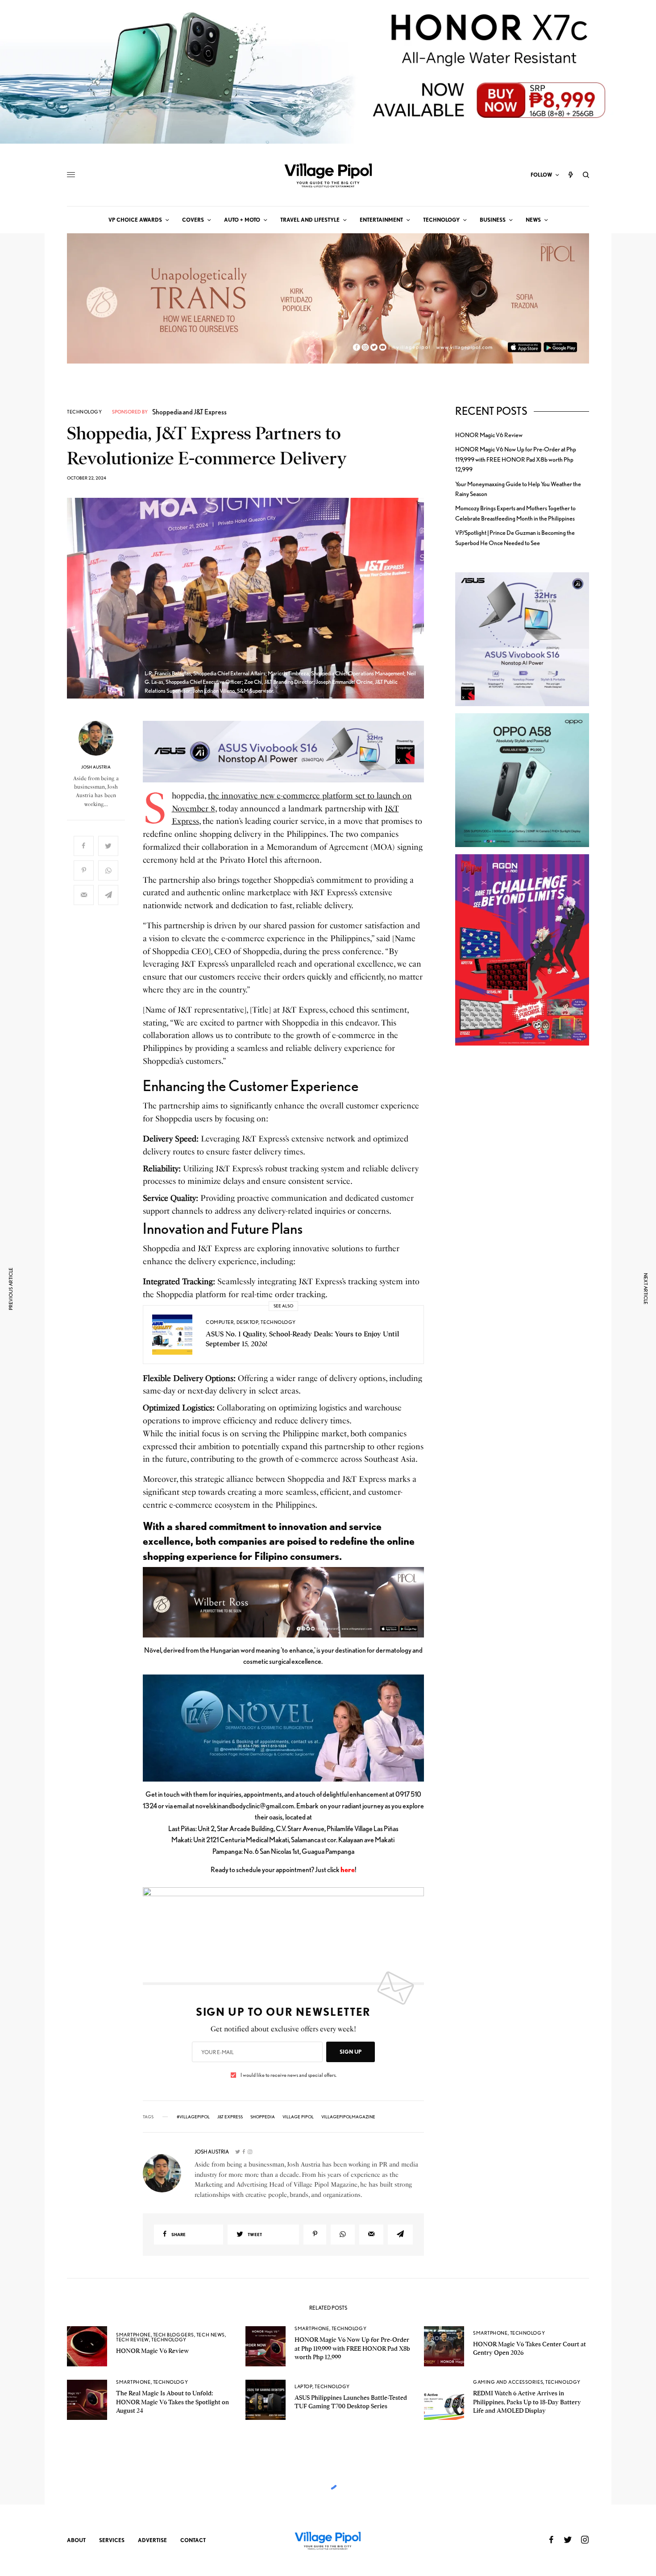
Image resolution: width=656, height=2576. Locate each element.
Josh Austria (96, 767)
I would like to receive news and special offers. (289, 2075)
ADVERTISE (152, 2540)
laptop (303, 2386)
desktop (248, 1322)
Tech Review (133, 2340)
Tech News (211, 2335)
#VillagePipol (193, 2117)
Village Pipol (298, 2117)
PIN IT (288, 751)
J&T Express (230, 2117)
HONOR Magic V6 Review (489, 435)
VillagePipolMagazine (348, 2117)
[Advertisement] (522, 1207)
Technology (85, 412)
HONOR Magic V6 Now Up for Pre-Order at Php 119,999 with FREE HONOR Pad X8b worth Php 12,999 (516, 459)
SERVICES (112, 2540)
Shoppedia (263, 2117)
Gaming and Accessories (508, 2382)
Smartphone (133, 2335)
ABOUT (76, 2540)
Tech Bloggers (174, 2335)
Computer (220, 1322)
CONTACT (193, 2540)
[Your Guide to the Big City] (328, 175)
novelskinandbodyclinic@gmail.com (245, 1806)
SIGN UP (351, 2052)
